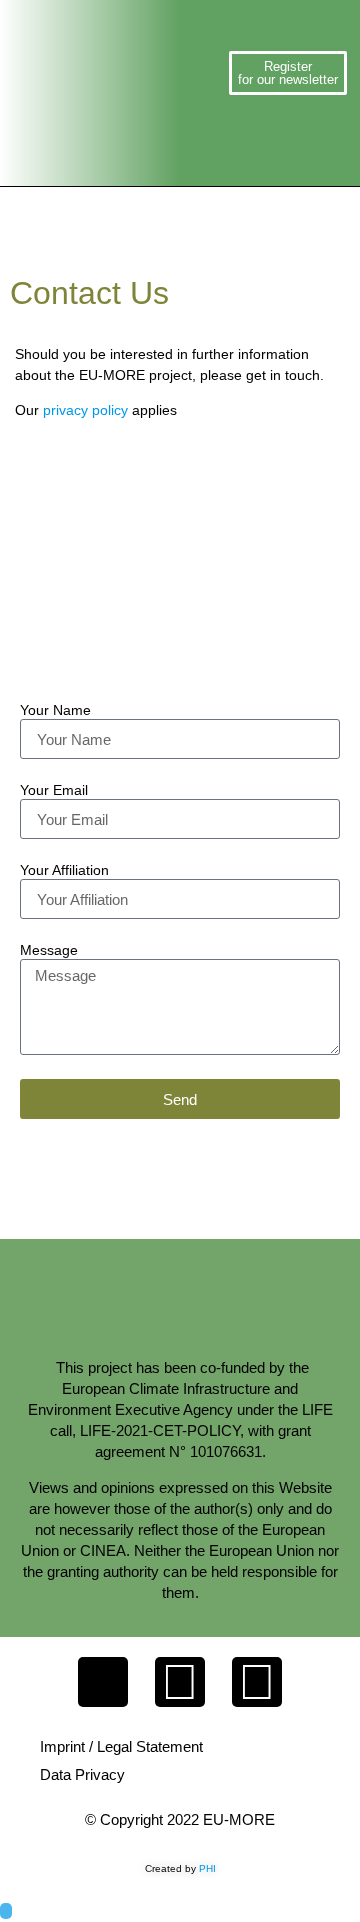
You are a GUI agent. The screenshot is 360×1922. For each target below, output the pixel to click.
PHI (207, 1868)
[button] (209, 73)
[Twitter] (180, 1682)
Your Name (55, 710)
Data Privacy (82, 1774)
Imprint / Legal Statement (121, 1746)
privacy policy (85, 410)
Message (49, 950)
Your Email (54, 790)
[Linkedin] (257, 1682)
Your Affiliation (64, 870)
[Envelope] (103, 1682)
